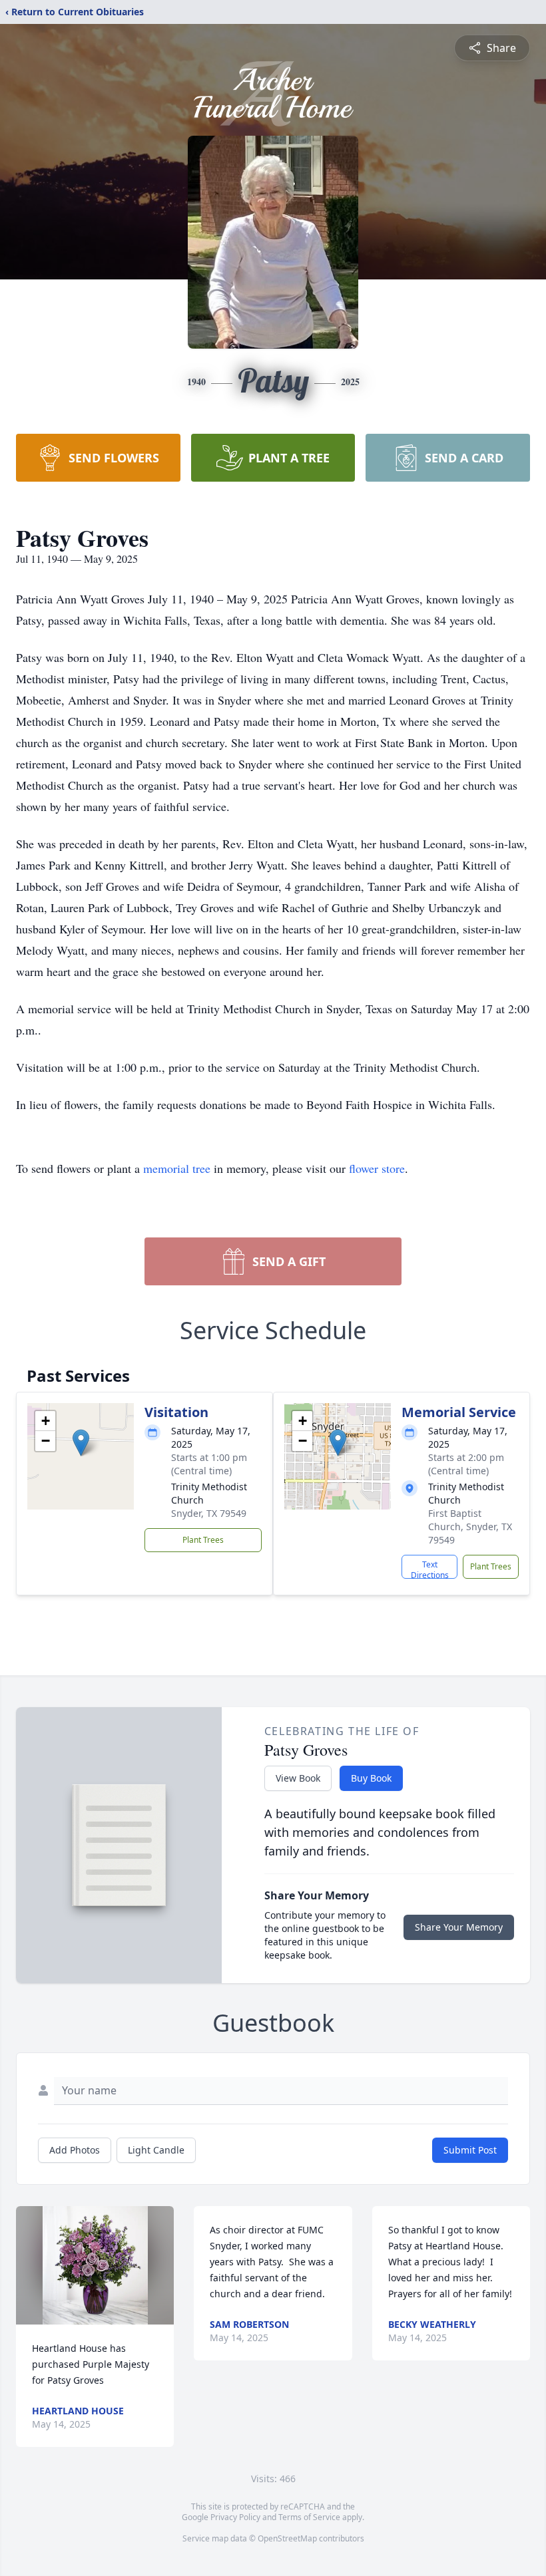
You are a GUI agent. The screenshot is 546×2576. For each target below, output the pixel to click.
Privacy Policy (235, 2517)
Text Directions (430, 1569)
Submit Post (470, 2150)
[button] (81, 1443)
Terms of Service (309, 2517)
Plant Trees (203, 1540)
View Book (298, 1778)
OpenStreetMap (287, 2538)
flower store (377, 1168)
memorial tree (177, 1168)
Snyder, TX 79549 (209, 1513)
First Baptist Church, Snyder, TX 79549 (470, 1527)
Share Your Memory (459, 1927)
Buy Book (371, 1778)
